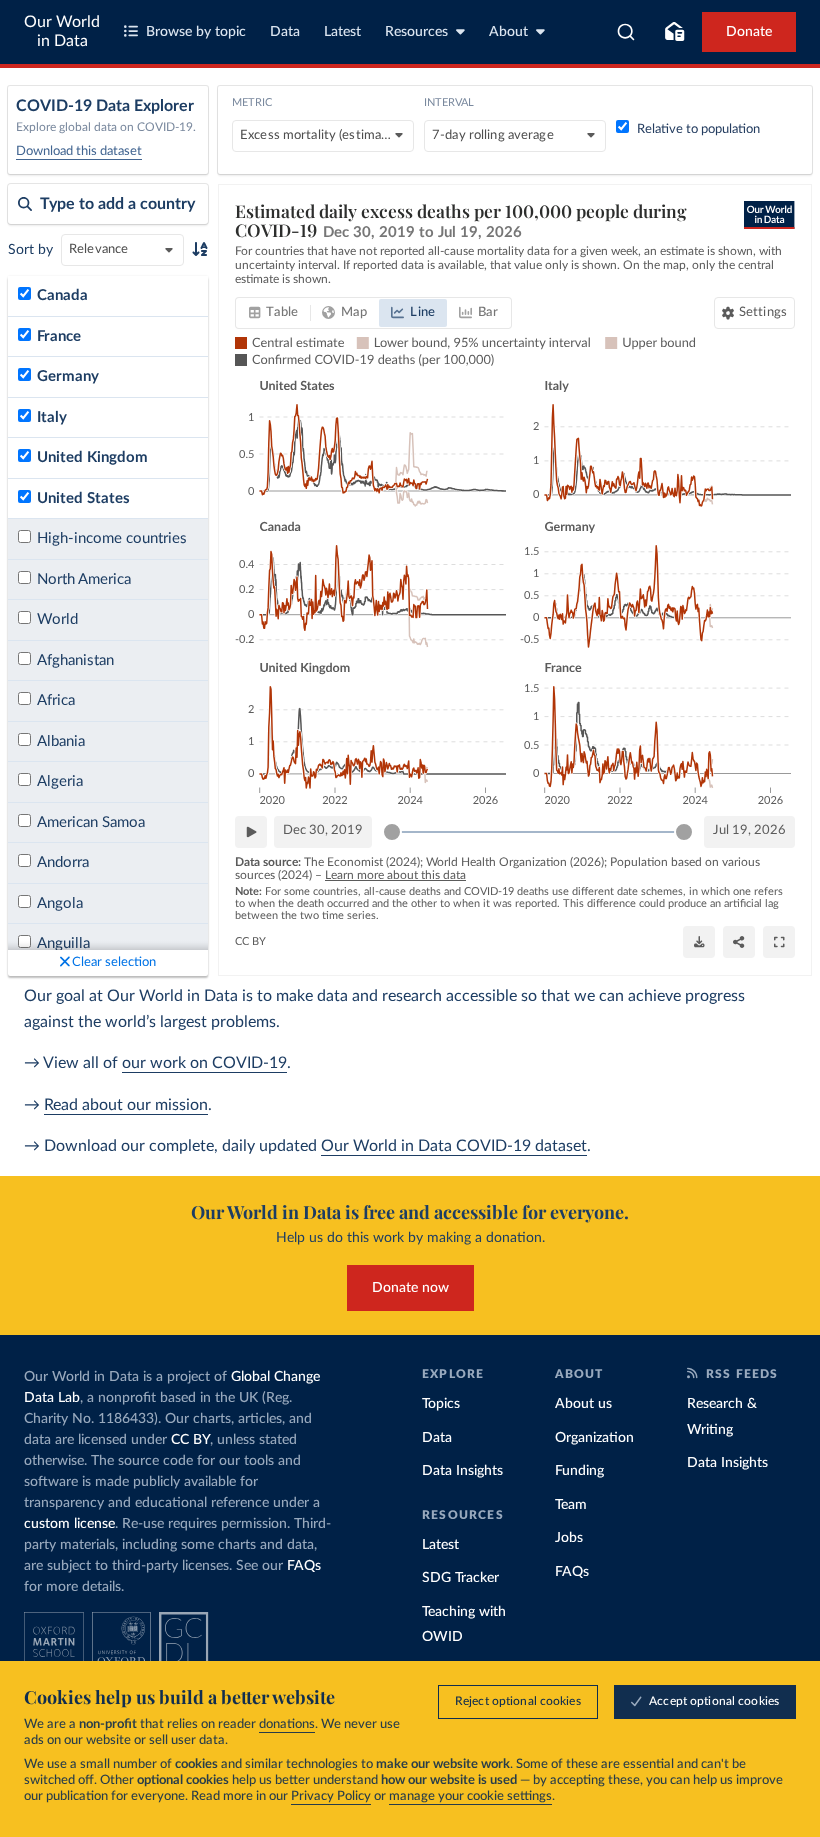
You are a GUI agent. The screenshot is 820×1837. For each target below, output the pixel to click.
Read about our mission (126, 1105)
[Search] (626, 32)
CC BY (250, 941)
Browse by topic (196, 32)
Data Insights (462, 1471)
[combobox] (626, 32)
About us (583, 1404)
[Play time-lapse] (251, 832)
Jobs (569, 1538)
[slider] (392, 832)
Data (285, 32)
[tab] (273, 313)
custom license (69, 1524)
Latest (342, 32)
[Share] (739, 942)
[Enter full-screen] (779, 942)
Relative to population (698, 129)
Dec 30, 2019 (323, 830)
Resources (416, 32)
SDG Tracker (460, 1578)
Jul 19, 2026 (749, 830)
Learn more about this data (395, 875)
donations (287, 1724)
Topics (441, 1404)
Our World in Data (62, 31)
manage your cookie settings (470, 1796)
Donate (749, 32)
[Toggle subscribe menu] (674, 32)
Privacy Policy (331, 1796)
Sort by (30, 250)
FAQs (304, 1566)
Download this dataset (79, 151)
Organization (594, 1438)
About (508, 32)
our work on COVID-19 (204, 1063)
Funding (579, 1471)
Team (571, 1505)
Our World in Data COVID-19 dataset (454, 1146)
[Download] (699, 942)
